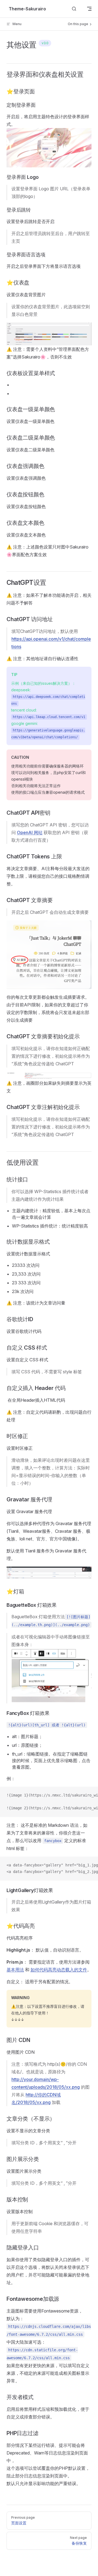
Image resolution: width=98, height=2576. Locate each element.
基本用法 (15, 1970)
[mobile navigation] (89, 9)
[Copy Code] (89, 1795)
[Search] (74, 9)
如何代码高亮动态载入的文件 (59, 1970)
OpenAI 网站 (30, 832)
